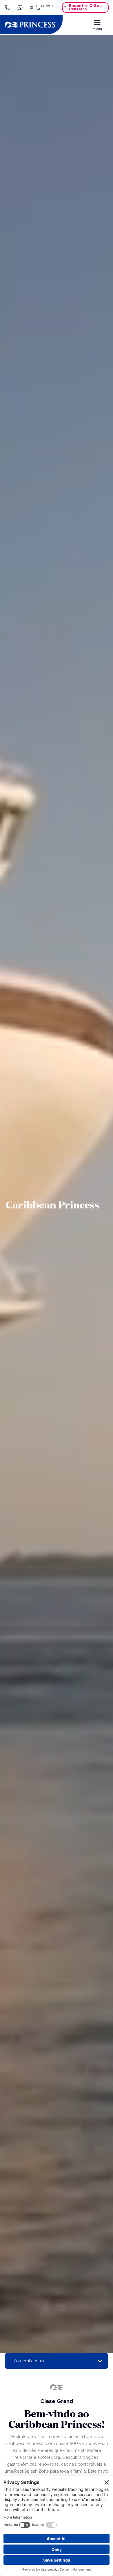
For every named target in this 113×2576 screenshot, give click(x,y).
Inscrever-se (45, 8)
